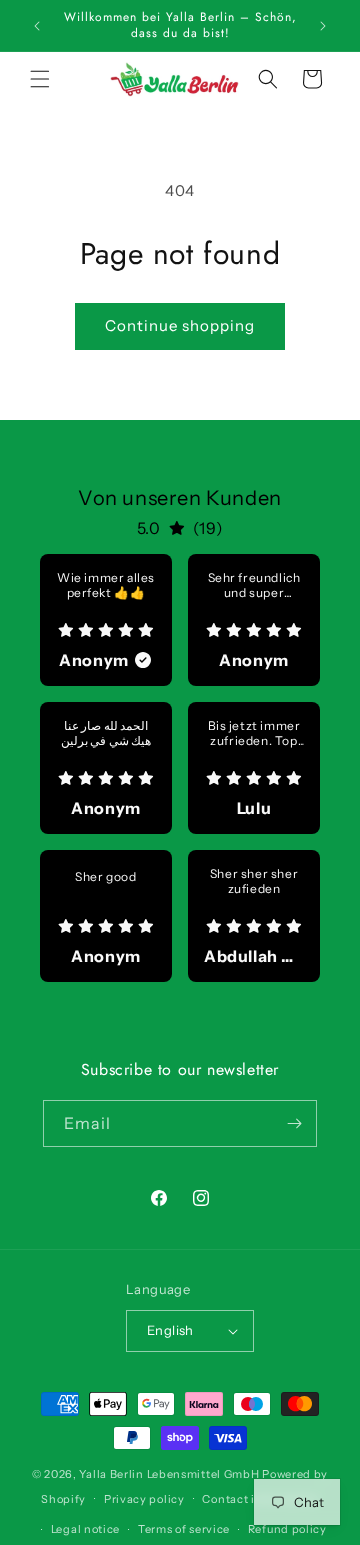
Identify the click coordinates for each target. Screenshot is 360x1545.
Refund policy (287, 1529)
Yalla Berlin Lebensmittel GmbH (169, 1474)
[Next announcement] (323, 26)
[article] (106, 620)
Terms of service (184, 1529)
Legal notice (85, 1529)
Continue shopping (180, 325)
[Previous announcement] (37, 26)
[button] (40, 79)
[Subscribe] (294, 1123)
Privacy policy (144, 1499)
